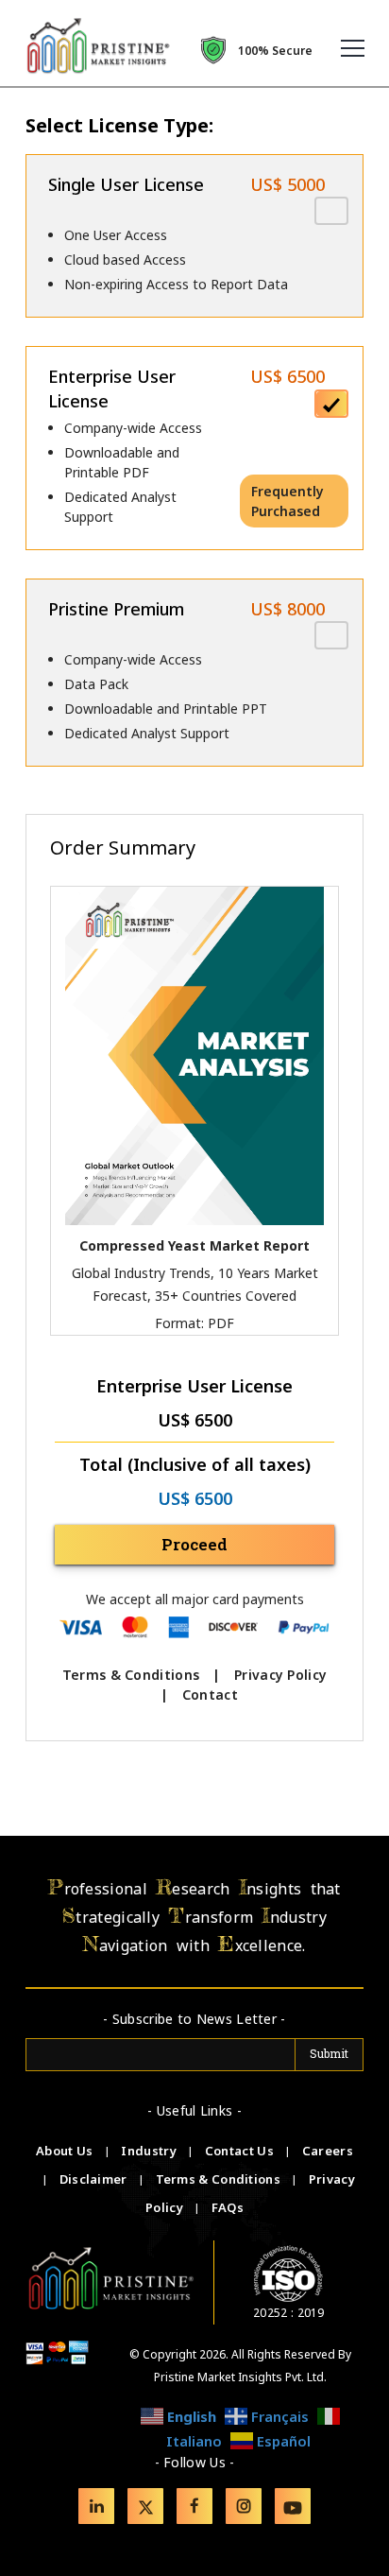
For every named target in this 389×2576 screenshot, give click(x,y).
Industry (148, 2151)
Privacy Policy (280, 1675)
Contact (210, 1694)
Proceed (194, 1544)
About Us (66, 2151)
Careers (328, 2151)
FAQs (228, 2207)
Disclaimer (95, 2179)
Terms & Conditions (131, 1675)
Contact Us (241, 2151)
